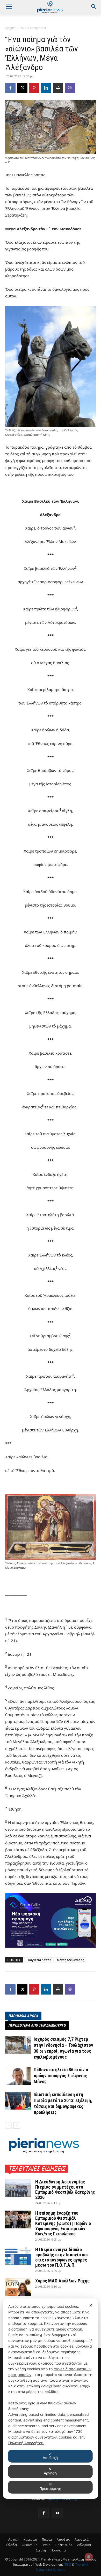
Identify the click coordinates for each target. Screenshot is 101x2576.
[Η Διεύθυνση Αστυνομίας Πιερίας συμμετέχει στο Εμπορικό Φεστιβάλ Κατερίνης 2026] (18, 2188)
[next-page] (17, 2125)
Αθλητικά (84, 2545)
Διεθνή (41, 2550)
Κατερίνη (30, 2539)
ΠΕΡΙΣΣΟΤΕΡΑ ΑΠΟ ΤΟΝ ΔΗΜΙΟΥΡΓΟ (37, 2025)
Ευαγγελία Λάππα (39, 1960)
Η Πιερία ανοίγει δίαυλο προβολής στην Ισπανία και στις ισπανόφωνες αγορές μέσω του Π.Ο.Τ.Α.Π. (62, 2257)
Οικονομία (30, 2545)
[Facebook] (10, 88)
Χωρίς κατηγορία (33, 28)
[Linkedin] (46, 88)
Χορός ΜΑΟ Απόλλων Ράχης (62, 2281)
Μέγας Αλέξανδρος (70, 1960)
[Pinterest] (34, 88)
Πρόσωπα (58, 2550)
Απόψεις (63, 2539)
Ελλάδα (11, 2545)
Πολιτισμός (64, 2545)
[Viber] (70, 88)
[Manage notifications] (89, 2557)
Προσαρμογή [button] (50, 2489)
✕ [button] (91, 2305)
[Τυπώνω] (58, 88)
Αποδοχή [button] (50, 2458)
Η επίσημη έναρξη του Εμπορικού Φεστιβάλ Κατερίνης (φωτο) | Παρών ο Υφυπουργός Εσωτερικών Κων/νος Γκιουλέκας (63, 2223)
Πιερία (47, 2539)
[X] (22, 88)
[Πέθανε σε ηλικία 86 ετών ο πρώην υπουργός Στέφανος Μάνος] (18, 2076)
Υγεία (46, 2545)
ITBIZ (68, 2564)
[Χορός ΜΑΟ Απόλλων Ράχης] (18, 2287)
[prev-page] (8, 2125)
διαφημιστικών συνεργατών (33, 2437)
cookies (65, 2437)
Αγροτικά (82, 2539)
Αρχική (10, 28)
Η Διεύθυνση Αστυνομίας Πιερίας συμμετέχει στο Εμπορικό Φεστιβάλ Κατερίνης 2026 (65, 2190)
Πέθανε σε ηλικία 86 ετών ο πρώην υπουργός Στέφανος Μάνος (61, 2076)
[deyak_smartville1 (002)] (51, 1921)
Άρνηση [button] (50, 2473)
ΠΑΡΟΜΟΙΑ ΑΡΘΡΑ (23, 2016)
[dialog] (51, 2399)
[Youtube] (57, 2513)
